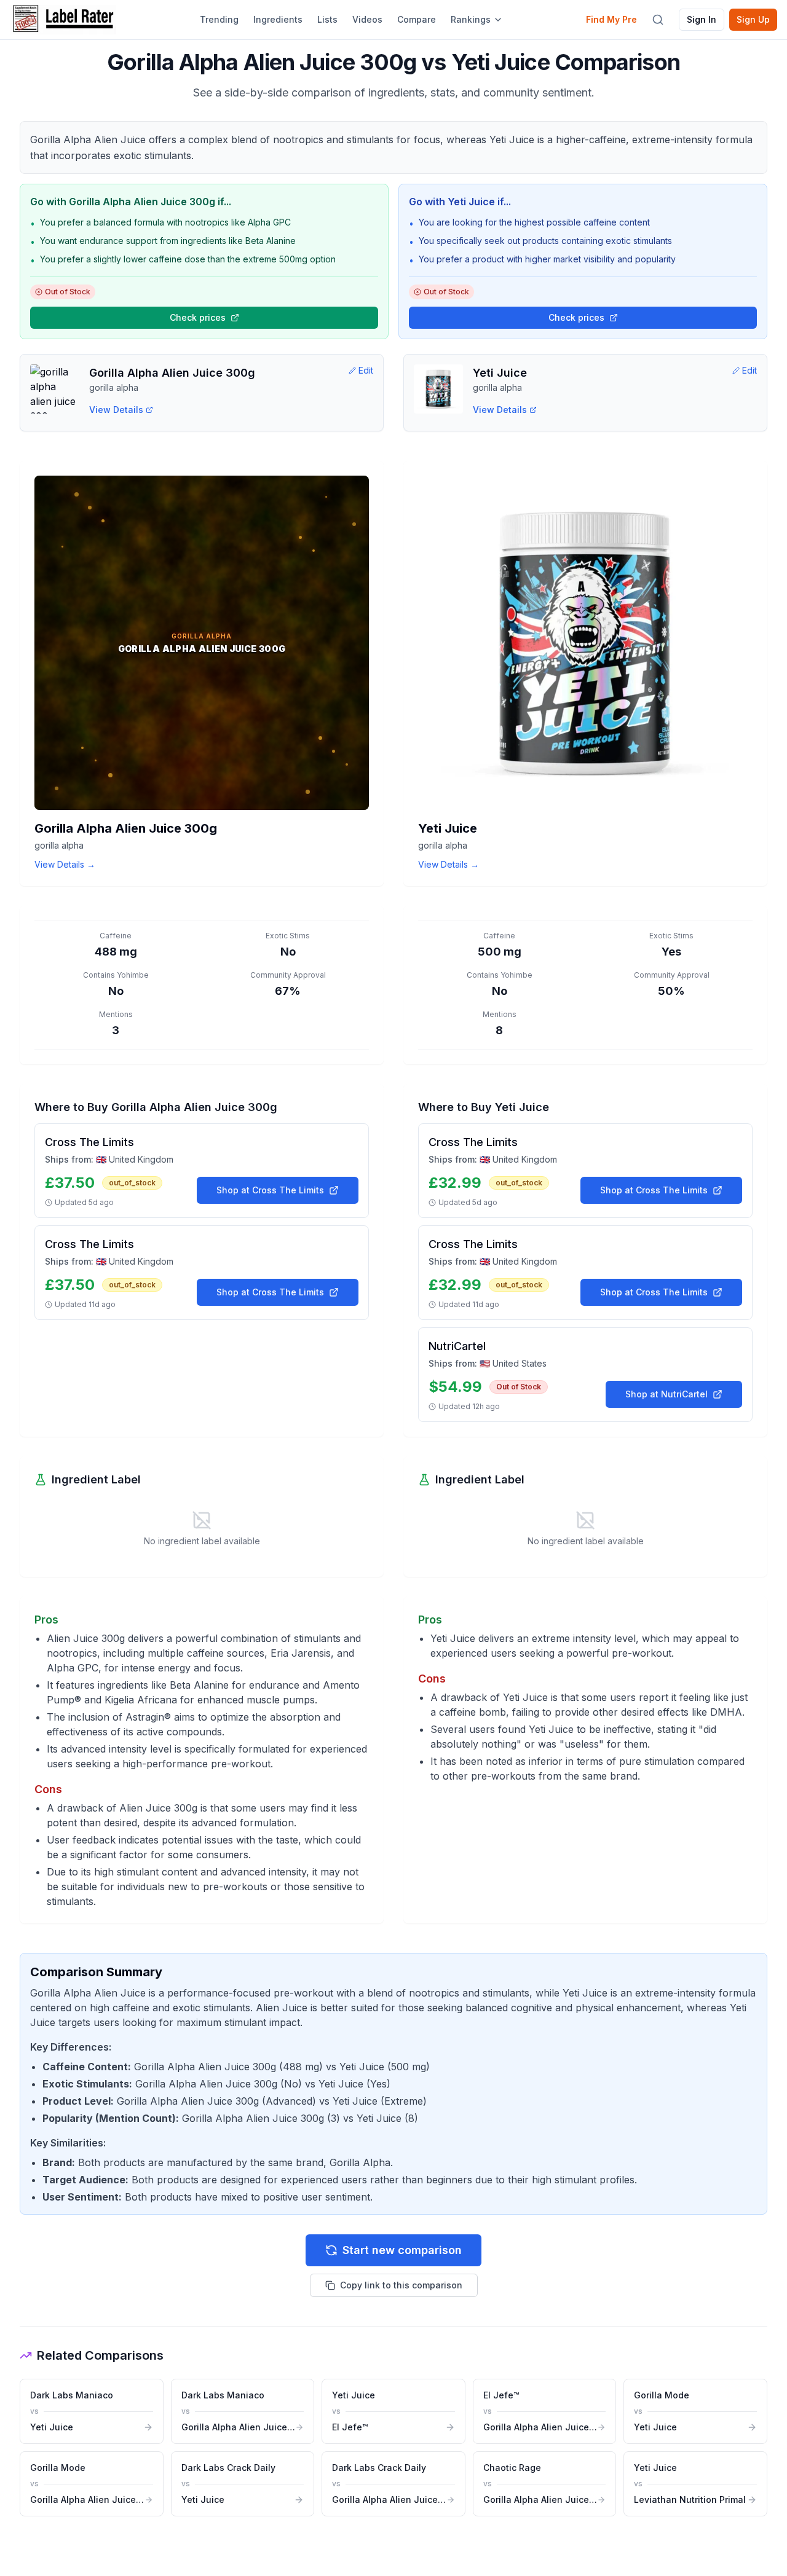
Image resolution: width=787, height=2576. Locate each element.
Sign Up (753, 19)
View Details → (65, 864)
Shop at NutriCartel (666, 1394)
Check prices (198, 317)
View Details (116, 410)
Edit (366, 370)
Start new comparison (402, 2250)
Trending (219, 19)
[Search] (658, 20)
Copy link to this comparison (401, 2285)
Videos (367, 19)
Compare (417, 19)
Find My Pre (611, 19)
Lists (327, 19)
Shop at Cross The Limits (270, 1190)
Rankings (471, 19)
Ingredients (278, 19)
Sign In (702, 19)
